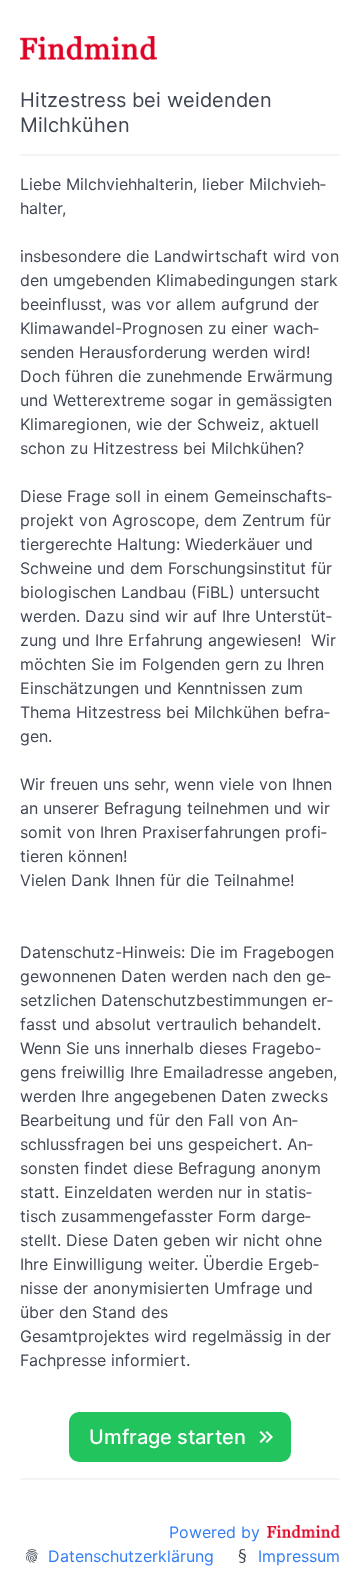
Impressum (299, 1556)
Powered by (217, 1532)
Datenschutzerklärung (131, 1556)
